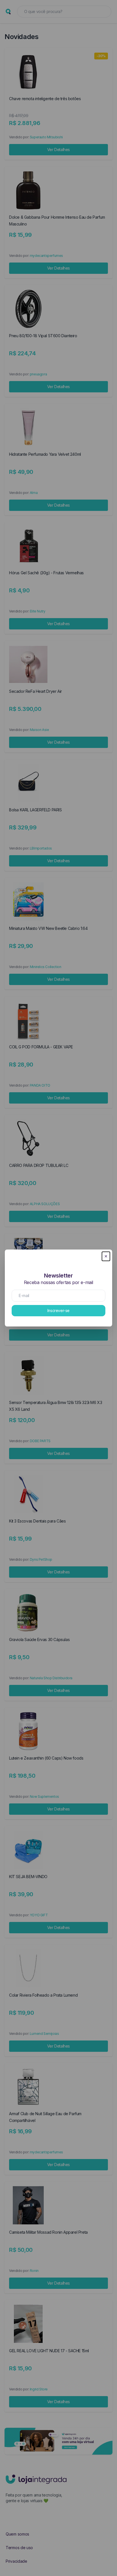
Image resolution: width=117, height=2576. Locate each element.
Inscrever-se (58, 1310)
